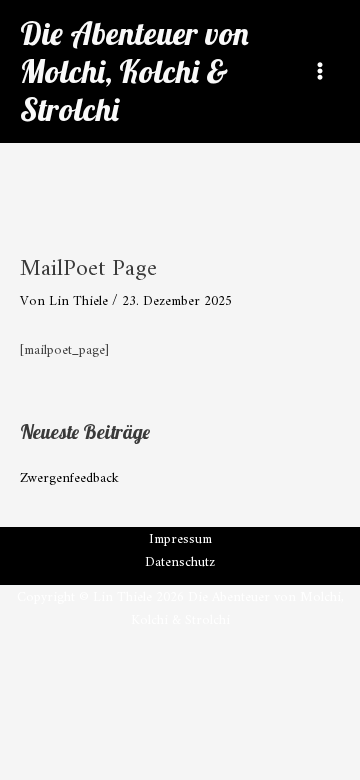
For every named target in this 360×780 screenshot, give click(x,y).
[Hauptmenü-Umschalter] (320, 71)
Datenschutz (180, 563)
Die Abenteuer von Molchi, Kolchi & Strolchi (134, 71)
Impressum (180, 540)
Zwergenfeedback (69, 479)
